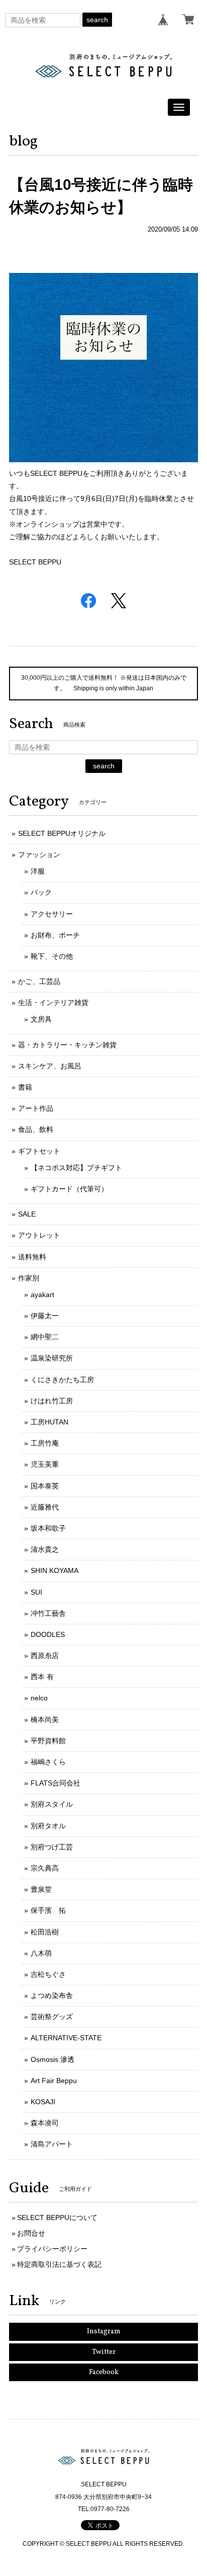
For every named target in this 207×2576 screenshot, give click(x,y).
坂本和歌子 (48, 1528)
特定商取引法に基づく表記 (59, 2264)
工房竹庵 (45, 1443)
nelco (39, 1698)
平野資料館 (48, 1741)
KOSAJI (43, 2102)
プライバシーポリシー (52, 2249)
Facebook (104, 2372)
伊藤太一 (45, 1316)
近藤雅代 (45, 1507)
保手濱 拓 (48, 1910)
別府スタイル (52, 1804)
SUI (36, 1592)
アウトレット (39, 1235)
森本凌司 (45, 2123)
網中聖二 (45, 1337)
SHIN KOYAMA (55, 1570)
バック (41, 892)
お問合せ (31, 2233)
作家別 (29, 1278)
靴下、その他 (52, 956)
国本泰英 (45, 1486)
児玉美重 (45, 1464)
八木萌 (41, 1953)
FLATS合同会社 (56, 1783)
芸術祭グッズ (52, 2017)
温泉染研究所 (52, 1358)
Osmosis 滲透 (53, 2059)
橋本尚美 (45, 1720)
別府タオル (48, 1826)
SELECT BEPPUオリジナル (62, 833)
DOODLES (48, 1634)
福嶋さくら (48, 1762)
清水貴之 (45, 1549)
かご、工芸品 (39, 981)
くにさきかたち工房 (62, 1380)
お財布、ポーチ (55, 935)
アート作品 (36, 1108)
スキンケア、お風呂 (50, 1066)
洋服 (38, 871)
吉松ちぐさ (48, 1974)
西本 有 (42, 1677)
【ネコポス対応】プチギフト (76, 1168)
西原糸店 (45, 1656)
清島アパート (52, 2144)
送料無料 (32, 1257)
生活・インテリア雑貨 (53, 1003)
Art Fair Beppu (54, 2081)
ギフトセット (39, 1151)
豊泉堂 (41, 1889)
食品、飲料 (36, 1129)
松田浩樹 (45, 1932)
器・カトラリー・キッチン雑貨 (67, 1045)
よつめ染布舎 (52, 1995)
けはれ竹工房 (52, 1401)
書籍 (25, 1087)
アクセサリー (52, 914)
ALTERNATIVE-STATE (66, 2038)
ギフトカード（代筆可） (69, 1189)
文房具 (41, 1019)
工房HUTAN (49, 1422)
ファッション (39, 854)
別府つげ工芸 (52, 1847)
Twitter (104, 2352)
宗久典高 (45, 1868)
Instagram (104, 2332)
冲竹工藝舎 (48, 1613)
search (97, 20)
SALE (27, 1214)
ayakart (42, 1295)
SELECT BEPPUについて (57, 2217)
